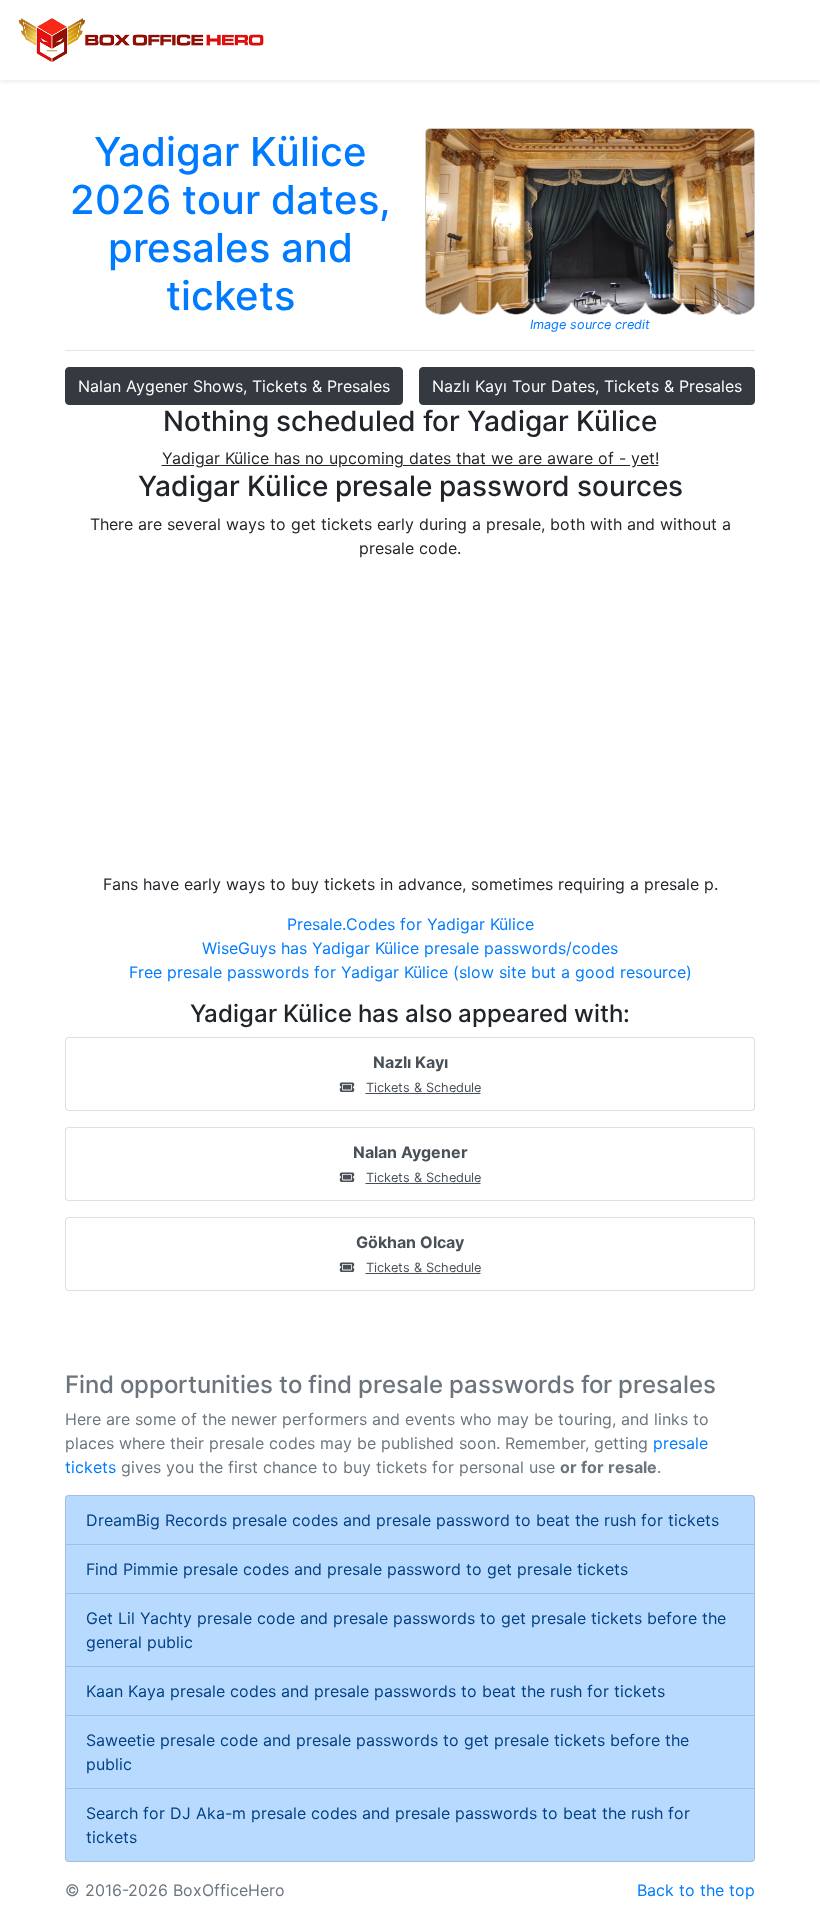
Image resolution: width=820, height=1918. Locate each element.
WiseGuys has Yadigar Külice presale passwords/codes (410, 948)
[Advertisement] (410, 716)
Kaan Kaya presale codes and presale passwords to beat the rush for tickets (375, 1691)
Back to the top (696, 1890)
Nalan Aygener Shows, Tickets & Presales (234, 386)
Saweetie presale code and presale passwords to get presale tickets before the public (387, 1752)
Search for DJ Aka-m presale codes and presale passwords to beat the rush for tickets (388, 1825)
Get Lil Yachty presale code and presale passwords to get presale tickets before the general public (406, 1630)
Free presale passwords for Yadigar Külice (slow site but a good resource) (410, 972)
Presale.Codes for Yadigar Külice (410, 924)
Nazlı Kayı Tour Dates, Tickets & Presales (587, 386)
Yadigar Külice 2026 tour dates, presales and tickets (230, 223)
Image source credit (590, 324)
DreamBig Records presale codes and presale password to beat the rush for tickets (402, 1520)
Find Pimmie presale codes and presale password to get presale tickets (357, 1569)
